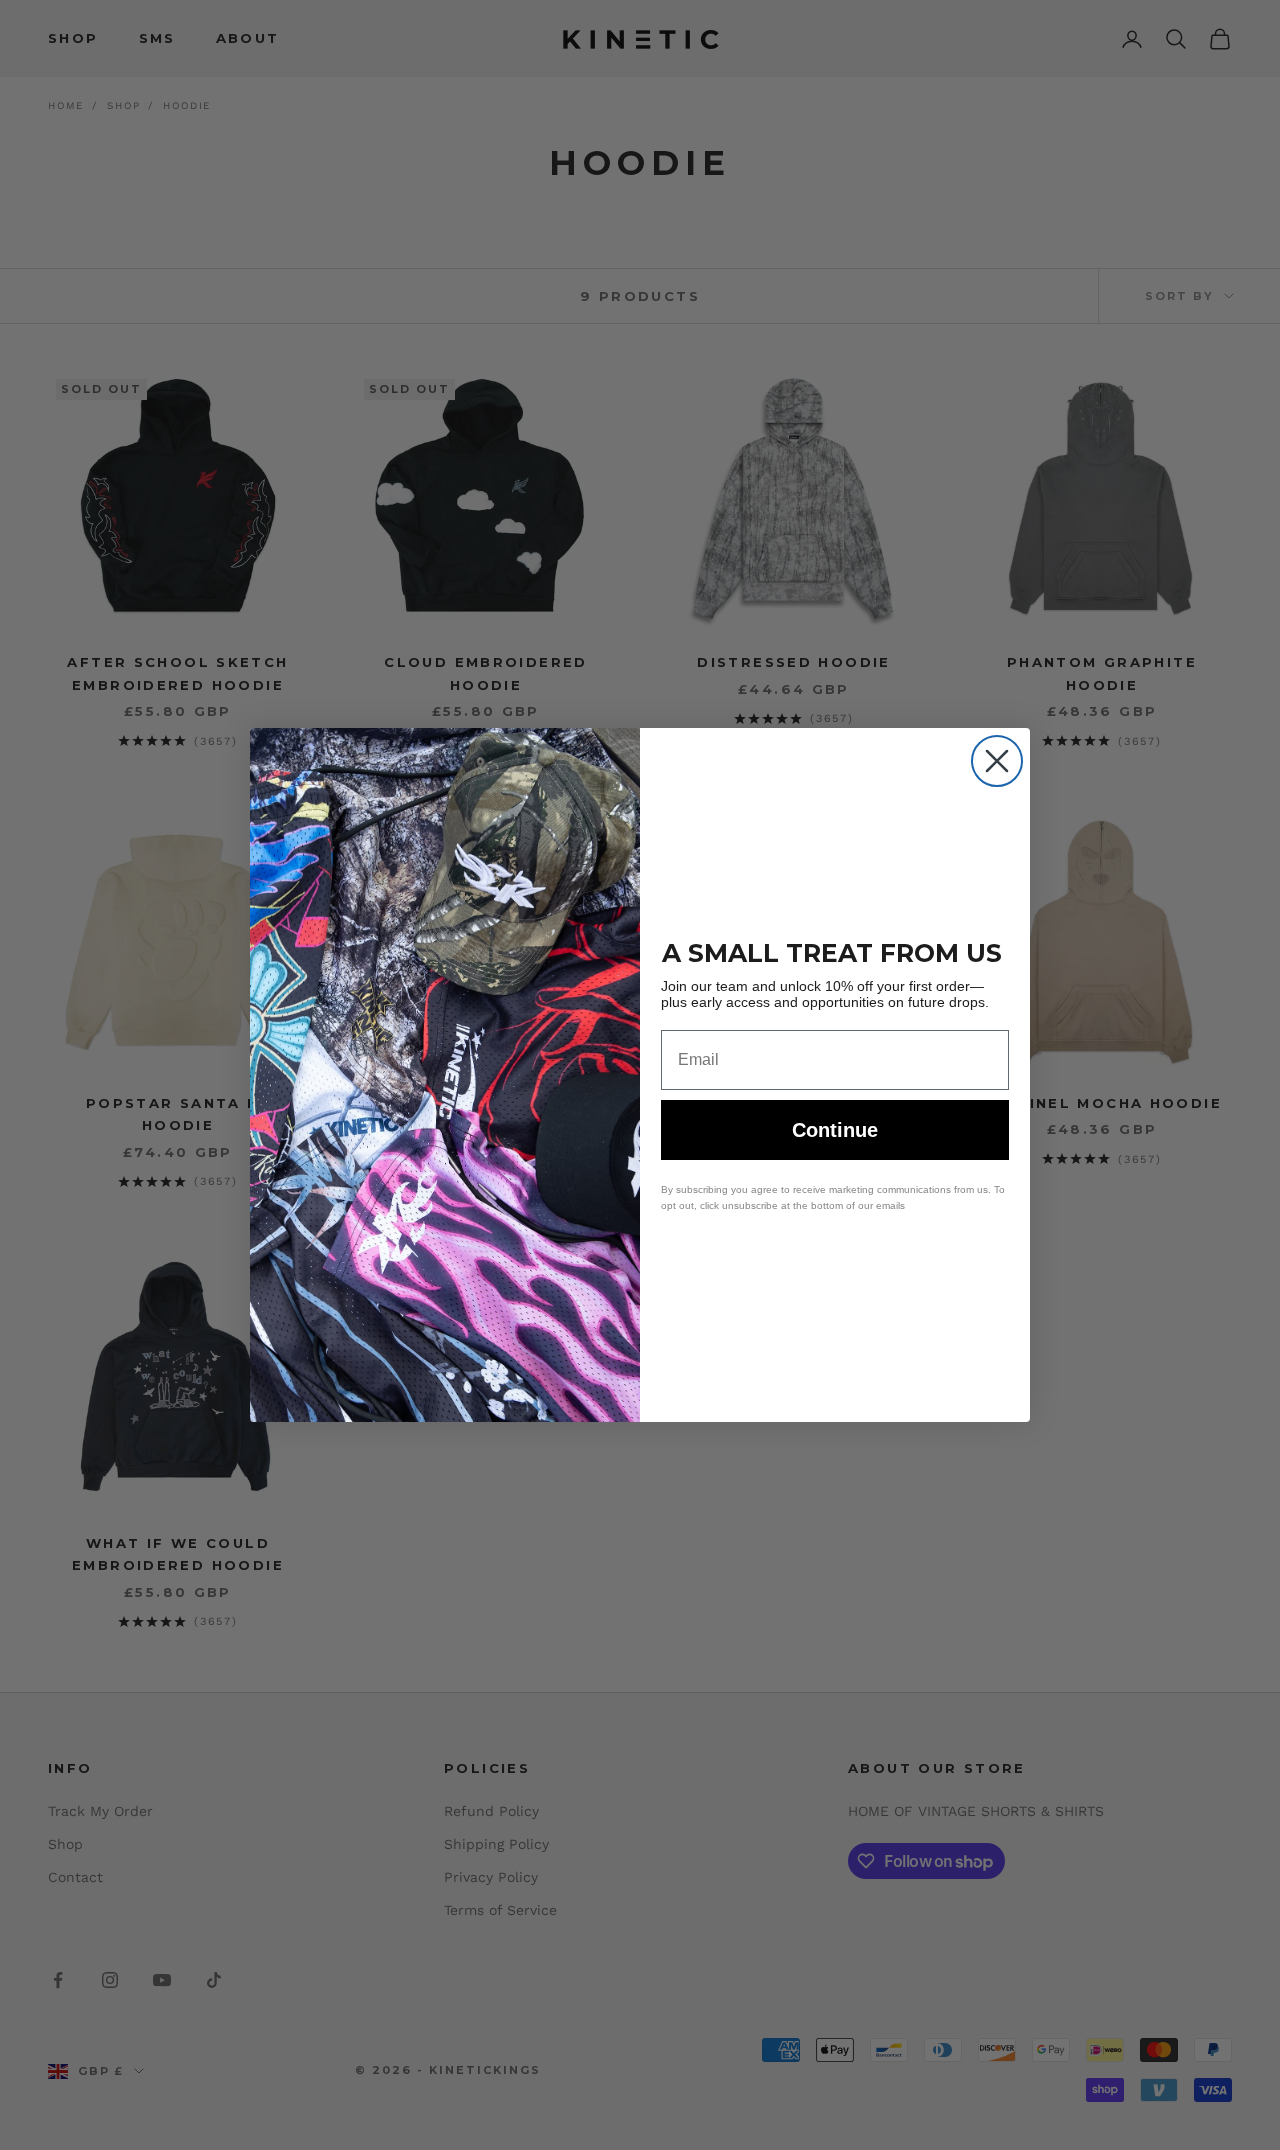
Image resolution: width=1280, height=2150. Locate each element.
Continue (835, 1130)
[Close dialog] (997, 761)
